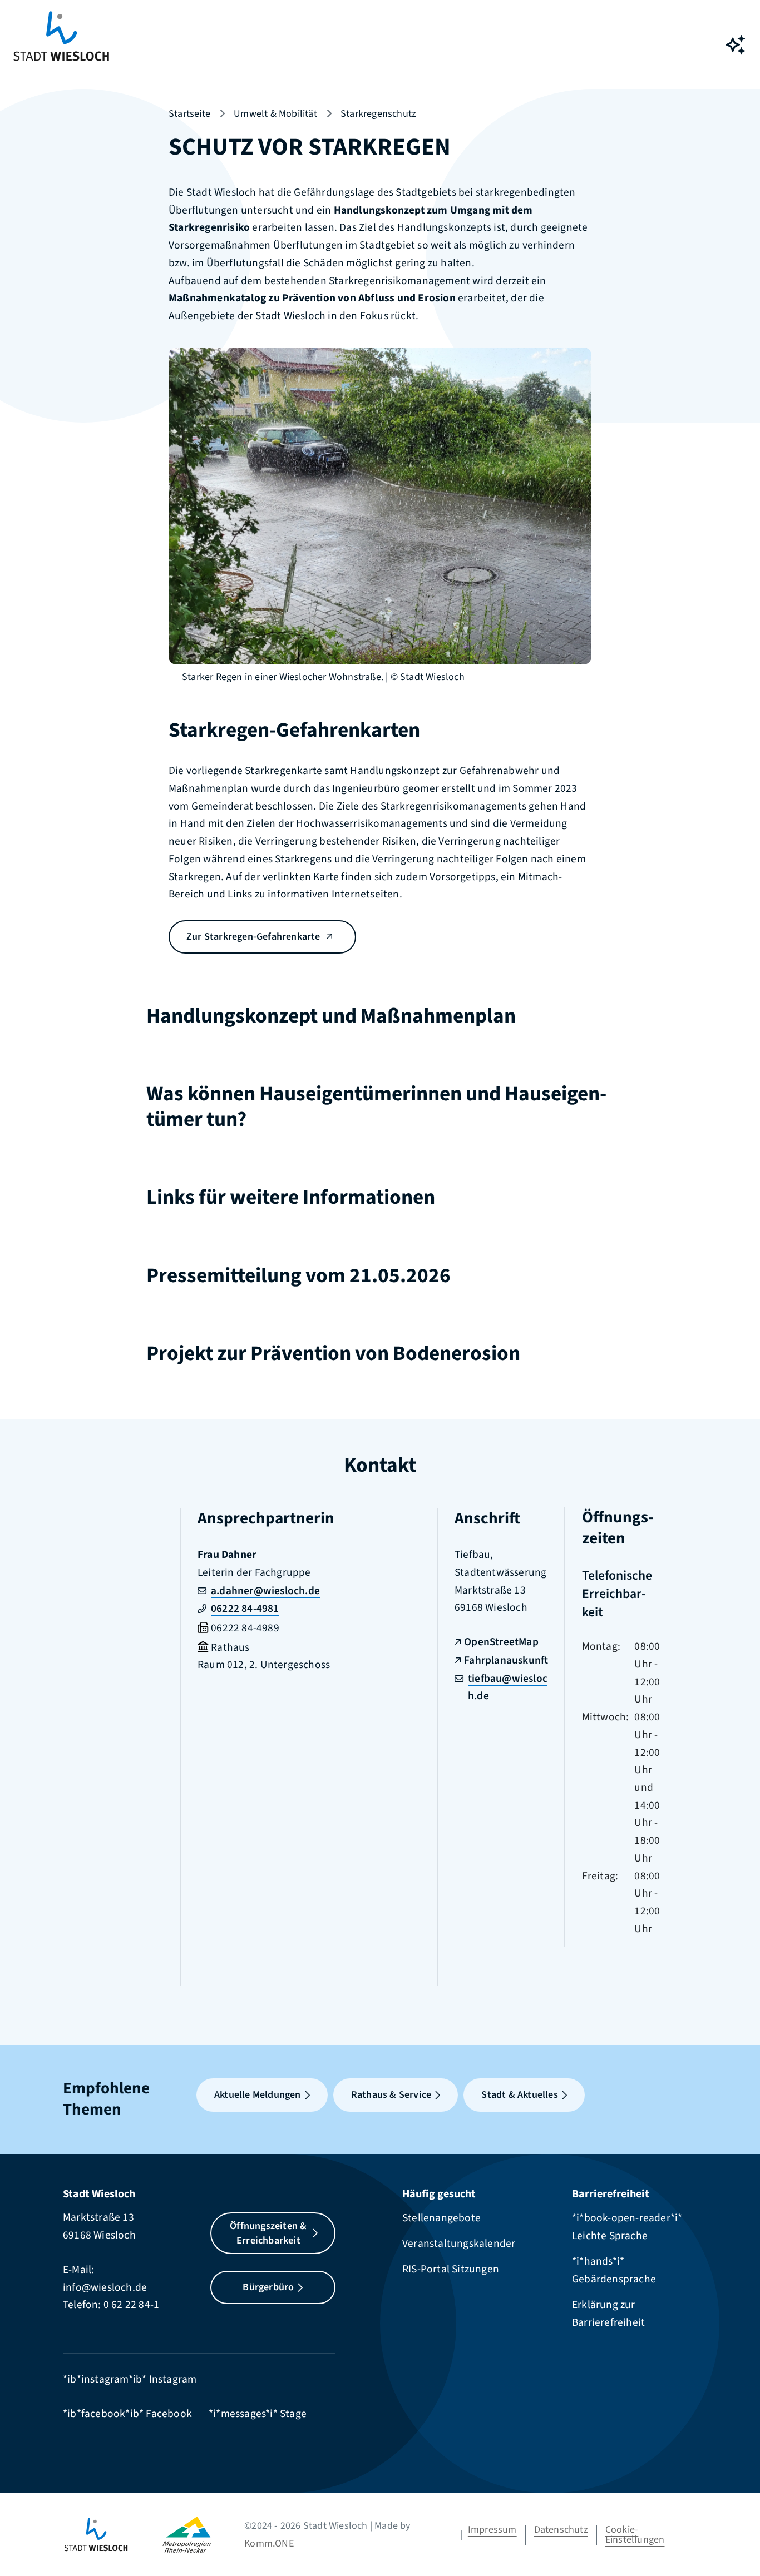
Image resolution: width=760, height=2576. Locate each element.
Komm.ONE (269, 2543)
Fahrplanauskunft (506, 1660)
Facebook (169, 2414)
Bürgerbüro (268, 2287)
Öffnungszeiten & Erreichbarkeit (268, 2233)
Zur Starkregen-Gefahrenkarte (253, 937)
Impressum (492, 2530)
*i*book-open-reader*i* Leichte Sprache (627, 2227)
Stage (293, 2414)
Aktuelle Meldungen (258, 2095)
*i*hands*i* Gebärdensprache (614, 2270)
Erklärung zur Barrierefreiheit (608, 2314)
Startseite (189, 114)
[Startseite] (113, 2535)
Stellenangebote (441, 2218)
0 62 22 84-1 (131, 2305)
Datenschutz (561, 2530)
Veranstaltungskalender (459, 2244)
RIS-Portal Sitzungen (451, 2269)
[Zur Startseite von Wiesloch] (61, 45)
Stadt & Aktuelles (519, 2095)
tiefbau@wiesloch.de (508, 1687)
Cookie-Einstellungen (635, 2535)
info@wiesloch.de (105, 2287)
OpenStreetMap (501, 1642)
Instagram (173, 2379)
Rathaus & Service (391, 2095)
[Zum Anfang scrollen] (735, 2543)
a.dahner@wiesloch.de (265, 1591)
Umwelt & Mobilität (275, 114)
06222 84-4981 (245, 1609)
